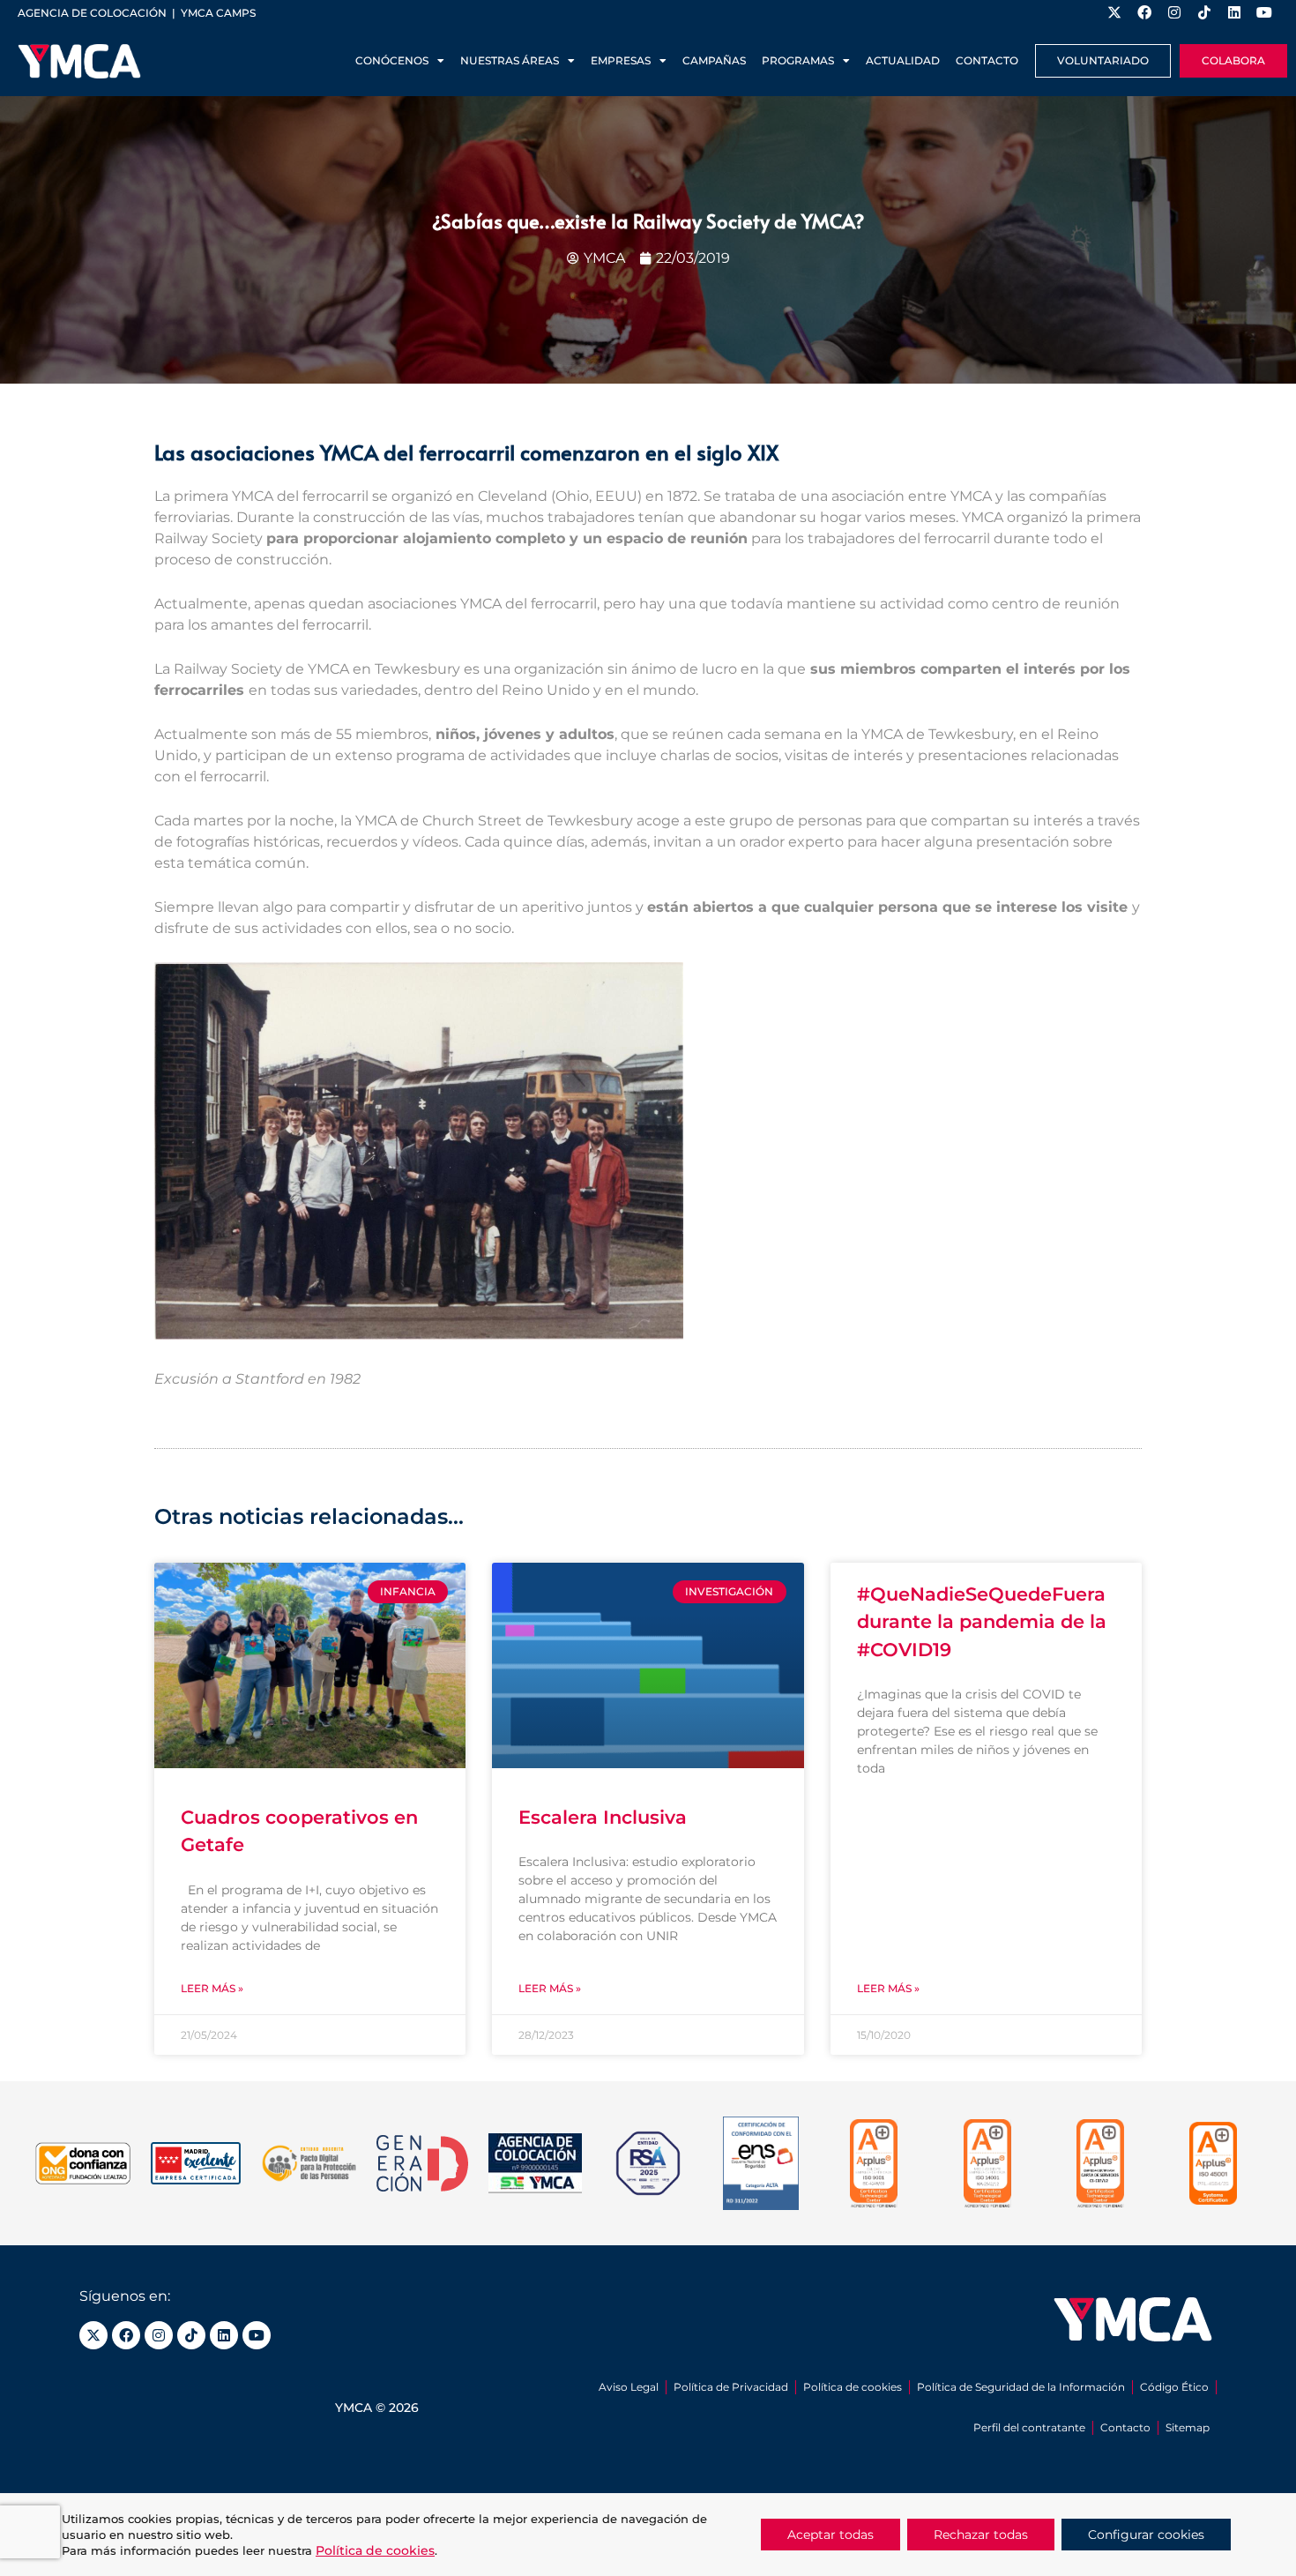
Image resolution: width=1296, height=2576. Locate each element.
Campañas (714, 60)
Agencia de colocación (92, 13)
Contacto (987, 60)
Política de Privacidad (731, 2387)
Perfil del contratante (1029, 2427)
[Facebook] (126, 2335)
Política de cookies (853, 2387)
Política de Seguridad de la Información (1021, 2387)
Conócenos (392, 60)
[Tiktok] (191, 2335)
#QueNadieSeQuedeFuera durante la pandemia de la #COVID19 (982, 1622)
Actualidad (903, 60)
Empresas (621, 60)
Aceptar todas (830, 2535)
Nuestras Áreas (510, 60)
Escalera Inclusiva (603, 1817)
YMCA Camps (218, 13)
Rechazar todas (981, 2535)
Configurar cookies (1146, 2535)
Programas (798, 60)
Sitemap (1188, 2427)
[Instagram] (159, 2335)
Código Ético (1174, 2387)
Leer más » (212, 1988)
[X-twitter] (93, 2335)
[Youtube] (257, 2335)
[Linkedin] (224, 2335)
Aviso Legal (629, 2387)
